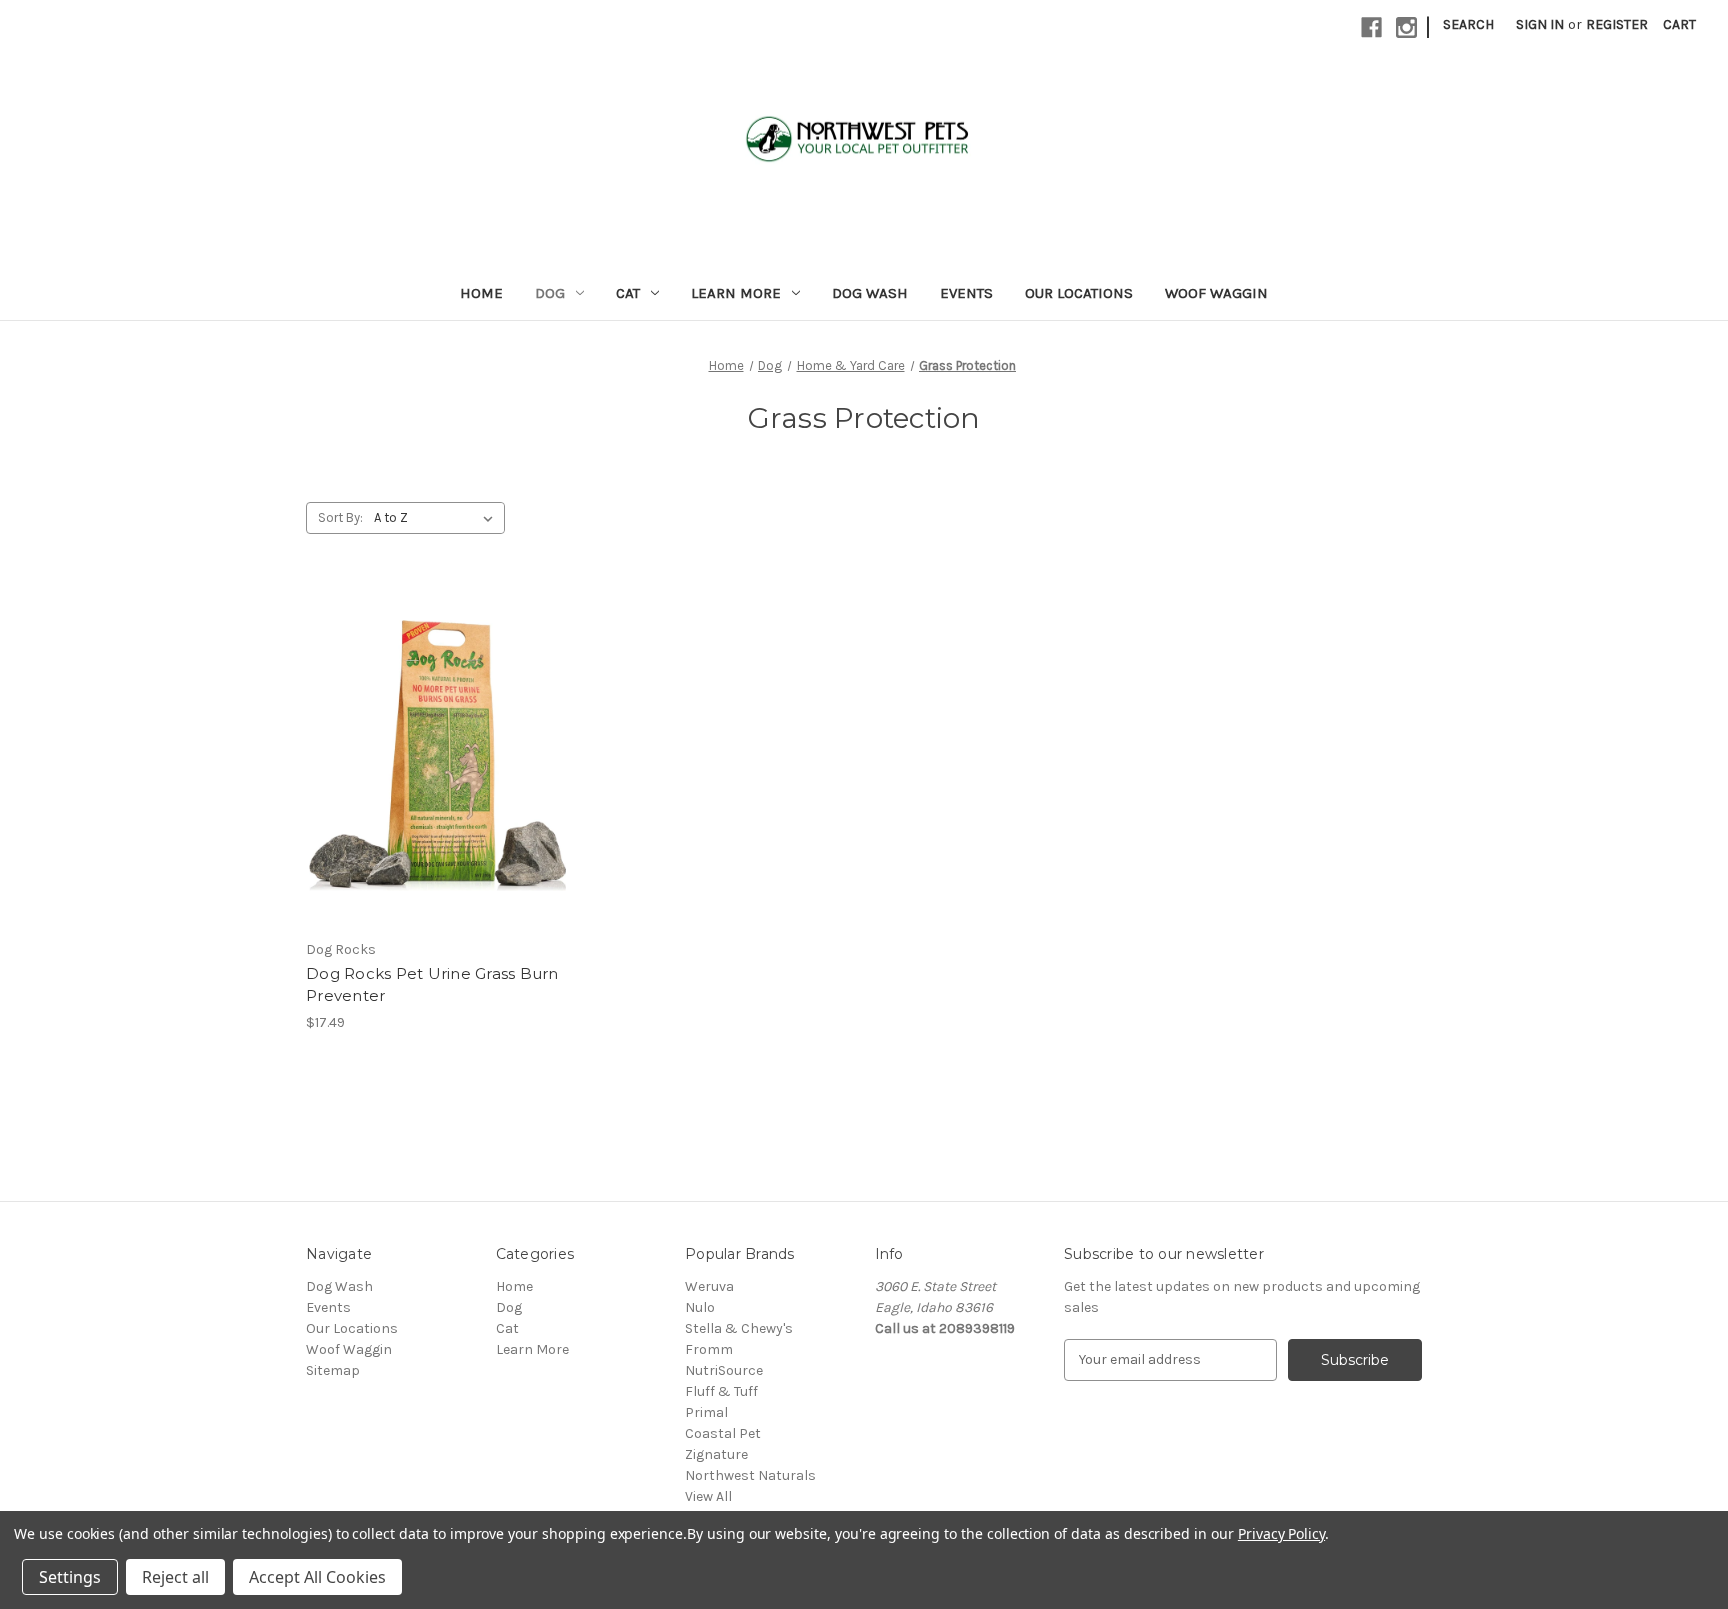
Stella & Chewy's (739, 1328)
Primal (706, 1412)
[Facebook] (1371, 27)
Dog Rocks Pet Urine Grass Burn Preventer (432, 985)
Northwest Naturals (750, 1475)
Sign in (1540, 24)
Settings (70, 1577)
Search (1468, 24)
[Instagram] (1406, 27)
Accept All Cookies (317, 1577)
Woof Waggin (1216, 293)
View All (708, 1496)
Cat (628, 293)
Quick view (438, 755)
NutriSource (724, 1370)
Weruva (709, 1286)
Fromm (709, 1349)
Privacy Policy (1281, 1533)
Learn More (736, 293)
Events (966, 293)
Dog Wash (870, 293)
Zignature (716, 1454)
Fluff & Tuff (721, 1391)
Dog (550, 293)
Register (1617, 24)
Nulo (700, 1307)
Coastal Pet (723, 1433)
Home (481, 293)
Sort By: (340, 517)
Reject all (175, 1577)
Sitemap (333, 1370)
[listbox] (437, 518)
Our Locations (1079, 293)
